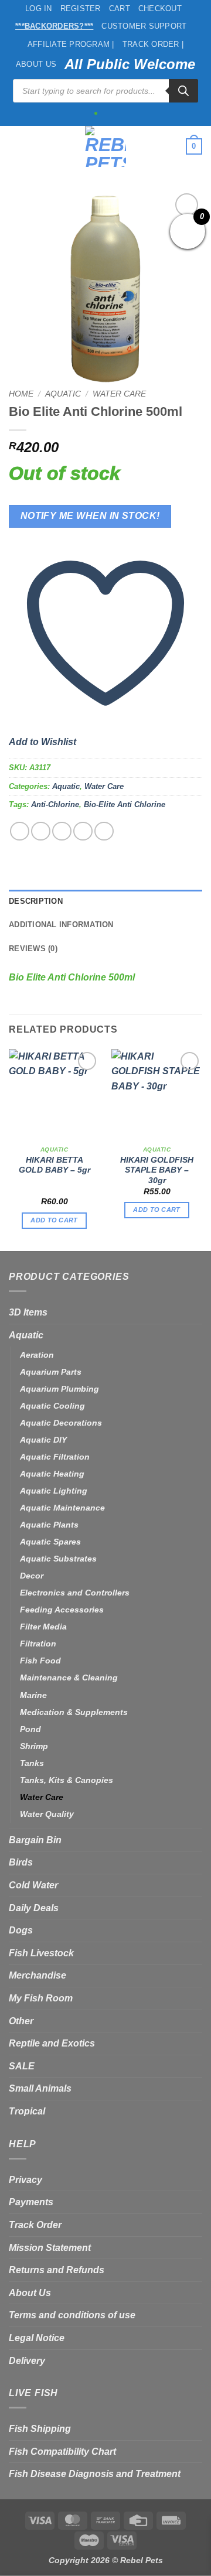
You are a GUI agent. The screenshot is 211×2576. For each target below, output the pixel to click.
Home (21, 394)
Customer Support (144, 26)
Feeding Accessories (62, 1610)
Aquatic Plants (49, 1525)
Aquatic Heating (52, 1474)
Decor (32, 1576)
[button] (16, 146)
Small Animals (40, 2088)
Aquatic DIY (43, 1440)
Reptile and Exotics (52, 2043)
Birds (21, 1862)
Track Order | (153, 44)
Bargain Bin (35, 1840)
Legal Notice (37, 2338)
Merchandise (38, 1975)
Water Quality (47, 1814)
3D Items (28, 1312)
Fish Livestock (41, 1953)
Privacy (25, 2180)
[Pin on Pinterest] (104, 831)
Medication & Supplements (74, 1712)
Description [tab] (36, 901)
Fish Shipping (40, 2429)
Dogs (21, 1930)
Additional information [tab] (61, 925)
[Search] (183, 91)
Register (81, 8)
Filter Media (43, 1627)
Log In (39, 8)
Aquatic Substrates (58, 1559)
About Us (36, 64)
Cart (120, 8)
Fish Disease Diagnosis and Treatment (95, 2474)
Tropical (27, 2111)
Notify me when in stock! (90, 516)
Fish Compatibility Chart (62, 2452)
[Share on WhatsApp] (20, 831)
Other (21, 2021)
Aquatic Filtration (55, 1457)
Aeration (37, 1355)
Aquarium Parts (51, 1372)
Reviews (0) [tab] (33, 949)
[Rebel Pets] (106, 146)
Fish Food (40, 1661)
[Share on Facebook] (41, 831)
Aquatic (63, 394)
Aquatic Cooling (52, 1406)
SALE (22, 2066)
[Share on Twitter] (62, 831)
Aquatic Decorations (61, 1423)
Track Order (35, 2225)
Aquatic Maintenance (62, 1508)
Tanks (32, 1763)
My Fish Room (41, 1998)
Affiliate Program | (71, 44)
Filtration (38, 1644)
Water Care (119, 394)
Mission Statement (50, 2248)
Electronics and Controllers (75, 1593)
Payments (31, 2202)
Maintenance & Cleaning (69, 1678)
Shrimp (34, 1746)
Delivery (27, 2361)
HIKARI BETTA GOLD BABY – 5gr (55, 1165)
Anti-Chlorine (55, 804)
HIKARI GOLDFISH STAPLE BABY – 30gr (157, 1170)
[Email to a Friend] (83, 831)
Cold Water (33, 1885)
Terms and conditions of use (72, 2315)
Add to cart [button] (54, 1220)
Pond (30, 1729)
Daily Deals (34, 1908)
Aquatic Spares (50, 1542)
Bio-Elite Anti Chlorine (125, 804)
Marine (33, 1695)
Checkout (160, 8)
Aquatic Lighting (54, 1491)
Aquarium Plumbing (59, 1389)
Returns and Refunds (57, 2270)
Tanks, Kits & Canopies (67, 1780)
